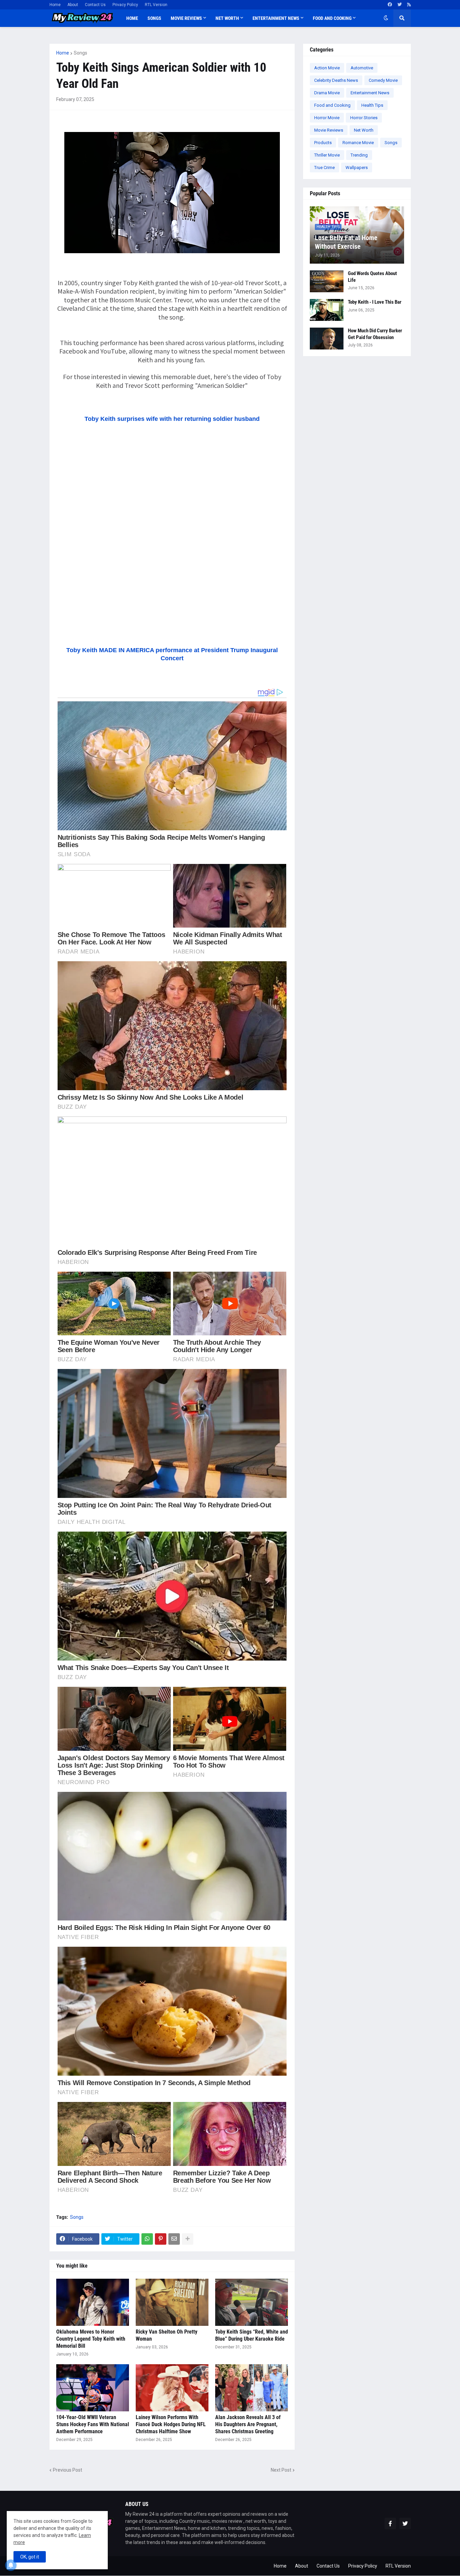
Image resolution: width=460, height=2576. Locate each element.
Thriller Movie (327, 155)
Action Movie (327, 68)
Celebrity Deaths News (336, 80)
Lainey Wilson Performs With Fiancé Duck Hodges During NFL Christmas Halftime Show (171, 2424)
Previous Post (68, 2470)
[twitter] (400, 5)
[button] (386, 18)
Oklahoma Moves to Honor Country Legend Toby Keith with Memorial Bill (91, 2339)
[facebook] (390, 5)
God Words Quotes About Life (372, 277)
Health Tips (372, 105)
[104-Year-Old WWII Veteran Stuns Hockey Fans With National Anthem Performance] (93, 2388)
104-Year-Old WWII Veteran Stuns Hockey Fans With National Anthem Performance (93, 2424)
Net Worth (364, 130)
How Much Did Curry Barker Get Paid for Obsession (375, 334)
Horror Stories (364, 118)
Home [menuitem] (132, 18)
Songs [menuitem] (154, 18)
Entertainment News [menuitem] (276, 18)
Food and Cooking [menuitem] (332, 18)
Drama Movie (327, 93)
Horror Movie (327, 118)
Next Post (281, 2470)
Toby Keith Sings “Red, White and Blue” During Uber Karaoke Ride (252, 2335)
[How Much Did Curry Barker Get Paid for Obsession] (327, 339)
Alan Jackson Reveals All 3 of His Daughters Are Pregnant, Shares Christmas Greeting (248, 2424)
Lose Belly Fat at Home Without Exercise (346, 242)
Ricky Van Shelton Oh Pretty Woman (167, 2335)
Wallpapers (357, 168)
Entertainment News (370, 93)
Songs (80, 53)
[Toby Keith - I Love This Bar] (327, 310)
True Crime (324, 168)
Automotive (362, 68)
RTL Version (156, 5)
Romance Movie (358, 143)
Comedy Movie (383, 80)
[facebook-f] (390, 2523)
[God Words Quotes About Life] (327, 281)
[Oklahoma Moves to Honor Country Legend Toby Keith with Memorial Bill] (93, 2302)
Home (55, 5)
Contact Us (95, 5)
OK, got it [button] (30, 2557)
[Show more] (188, 2239)
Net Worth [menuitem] (227, 18)
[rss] (409, 5)
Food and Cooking (332, 105)
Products (323, 143)
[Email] (174, 2239)
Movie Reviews (329, 130)
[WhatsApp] (147, 2239)
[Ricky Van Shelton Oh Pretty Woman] (172, 2302)
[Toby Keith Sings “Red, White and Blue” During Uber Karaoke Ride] (252, 2302)
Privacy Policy (125, 5)
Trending (359, 155)
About (73, 5)
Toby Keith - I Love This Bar (375, 302)
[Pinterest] (161, 2239)
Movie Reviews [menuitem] (186, 18)
